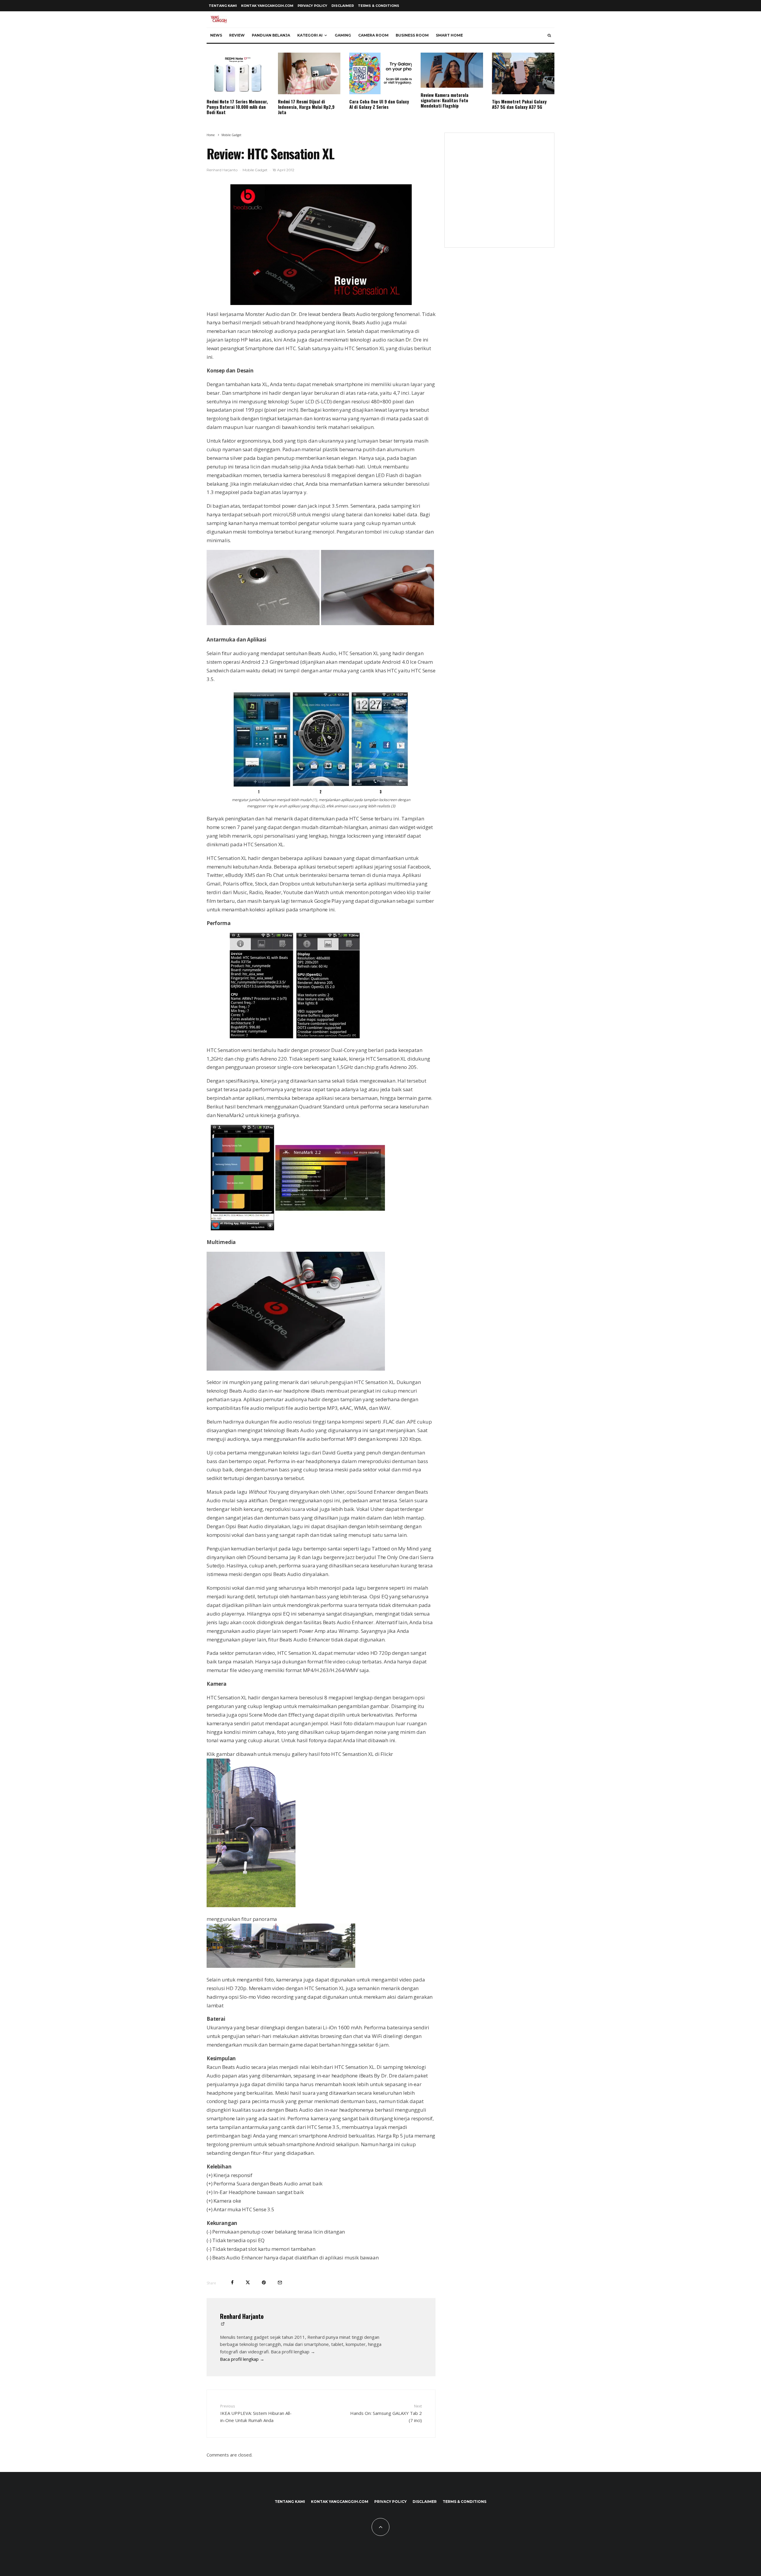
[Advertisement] (499, 194)
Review (237, 35)
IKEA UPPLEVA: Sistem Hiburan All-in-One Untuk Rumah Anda (256, 2413)
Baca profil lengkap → (242, 2359)
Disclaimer (343, 6)
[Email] (280, 2282)
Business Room (412, 35)
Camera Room (373, 35)
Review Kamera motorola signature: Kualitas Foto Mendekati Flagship (445, 100)
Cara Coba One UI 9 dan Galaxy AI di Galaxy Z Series (379, 104)
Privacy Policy (312, 6)
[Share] (232, 2282)
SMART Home (449, 35)
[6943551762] (251, 1905)
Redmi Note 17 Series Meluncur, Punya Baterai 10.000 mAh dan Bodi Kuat (237, 107)
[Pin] (264, 2282)
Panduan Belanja (271, 35)
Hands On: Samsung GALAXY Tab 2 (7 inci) (386, 2413)
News (216, 35)
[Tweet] (248, 2282)
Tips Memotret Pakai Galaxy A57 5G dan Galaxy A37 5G (519, 104)
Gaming (343, 35)
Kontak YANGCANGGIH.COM (267, 6)
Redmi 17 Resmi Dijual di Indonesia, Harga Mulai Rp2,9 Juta (306, 107)
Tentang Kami (223, 6)
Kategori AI (310, 35)
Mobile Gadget (255, 170)
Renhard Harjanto (222, 170)
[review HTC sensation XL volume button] (378, 623)
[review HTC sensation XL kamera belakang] (263, 623)
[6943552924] (281, 1966)
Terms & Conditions (379, 6)
